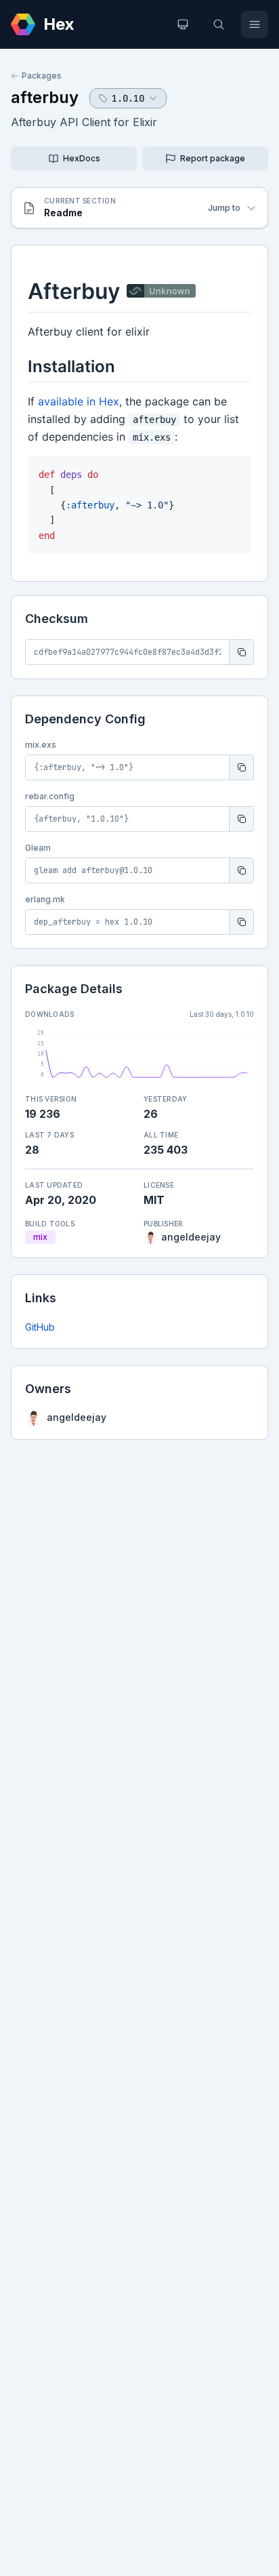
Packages (42, 76)
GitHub (40, 1327)
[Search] (219, 24)
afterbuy (45, 97)
